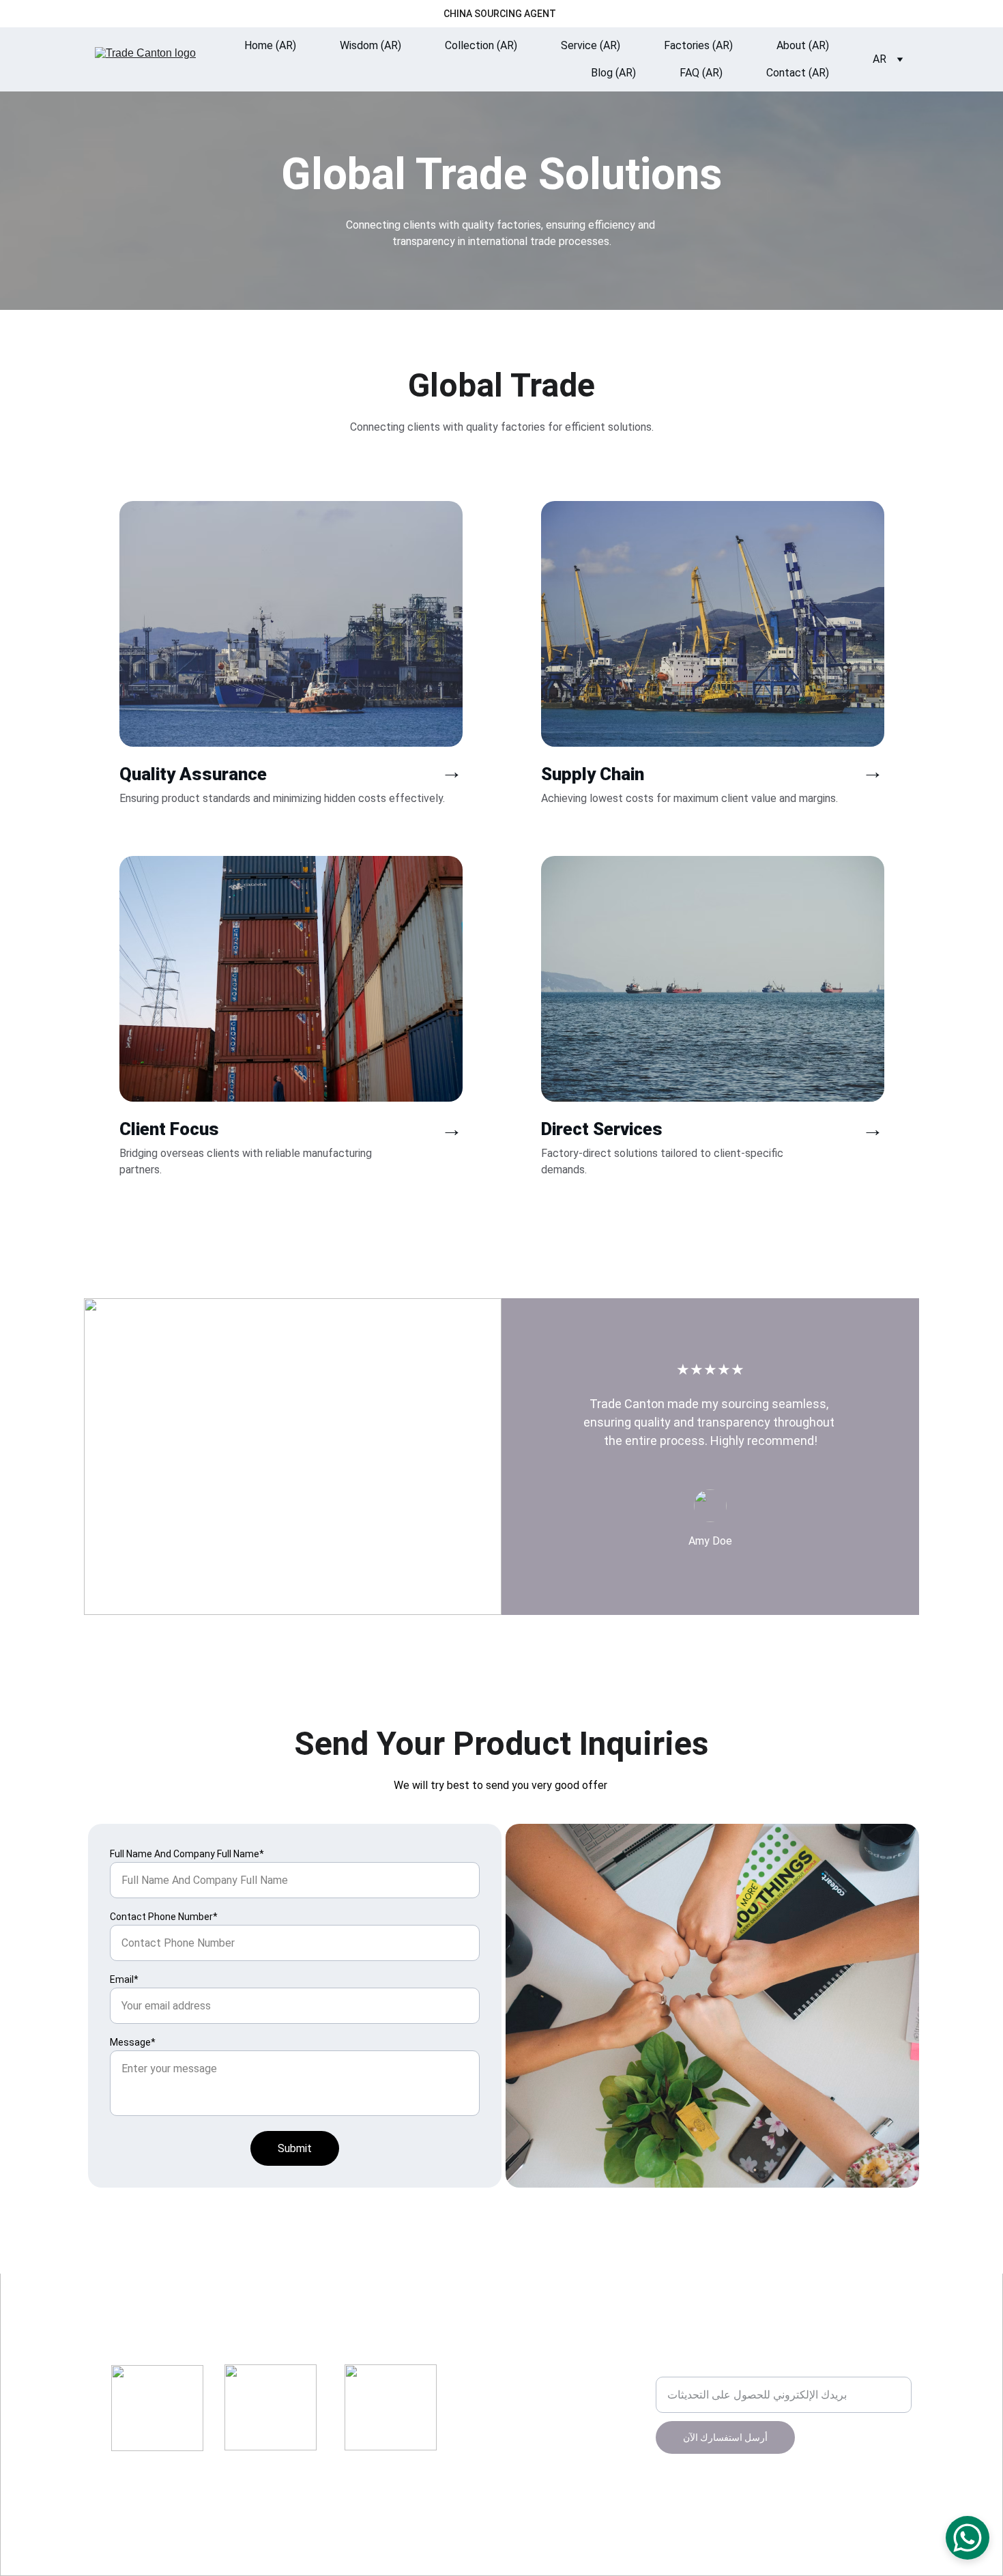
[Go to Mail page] (378, 2336)
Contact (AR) (798, 73)
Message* (133, 2042)
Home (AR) (270, 45)
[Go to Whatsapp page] (410, 2336)
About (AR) (803, 45)
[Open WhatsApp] (968, 2538)
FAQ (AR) (701, 73)
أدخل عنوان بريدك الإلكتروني (720, 2368)
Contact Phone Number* (164, 1917)
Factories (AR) (698, 45)
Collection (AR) (481, 45)
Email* (124, 1979)
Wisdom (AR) (370, 45)
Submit (295, 2148)
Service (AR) (591, 45)
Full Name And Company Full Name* (187, 1854)
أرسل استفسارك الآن (725, 2437)
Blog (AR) (613, 73)
